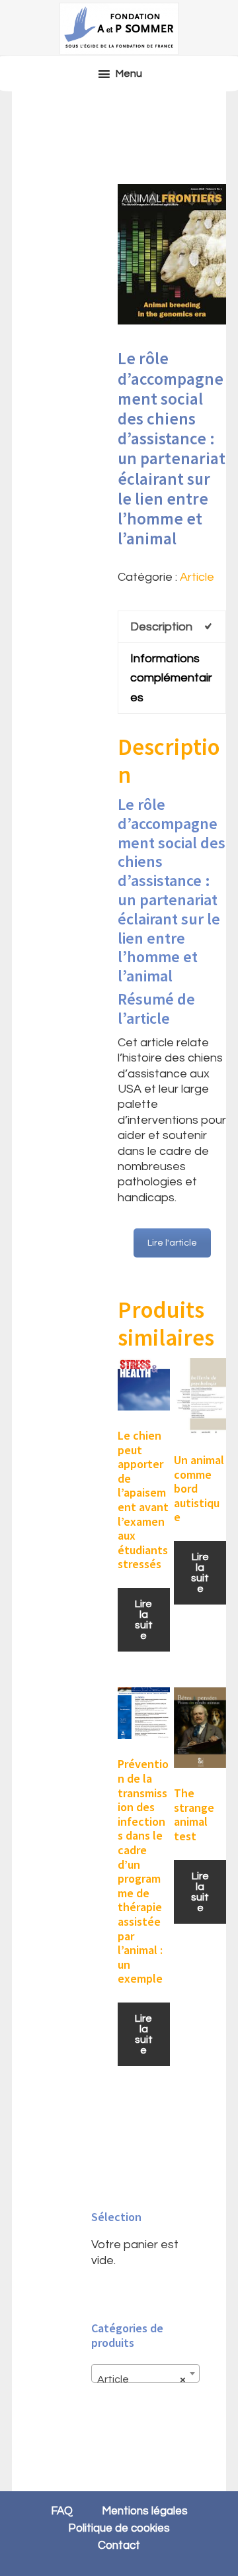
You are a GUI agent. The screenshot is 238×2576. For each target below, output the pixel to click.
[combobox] (145, 2373)
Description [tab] (161, 627)
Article (197, 577)
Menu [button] (129, 74)
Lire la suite (144, 1620)
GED (119, 28)
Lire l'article (172, 1243)
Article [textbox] (141, 2379)
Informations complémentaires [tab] (171, 678)
